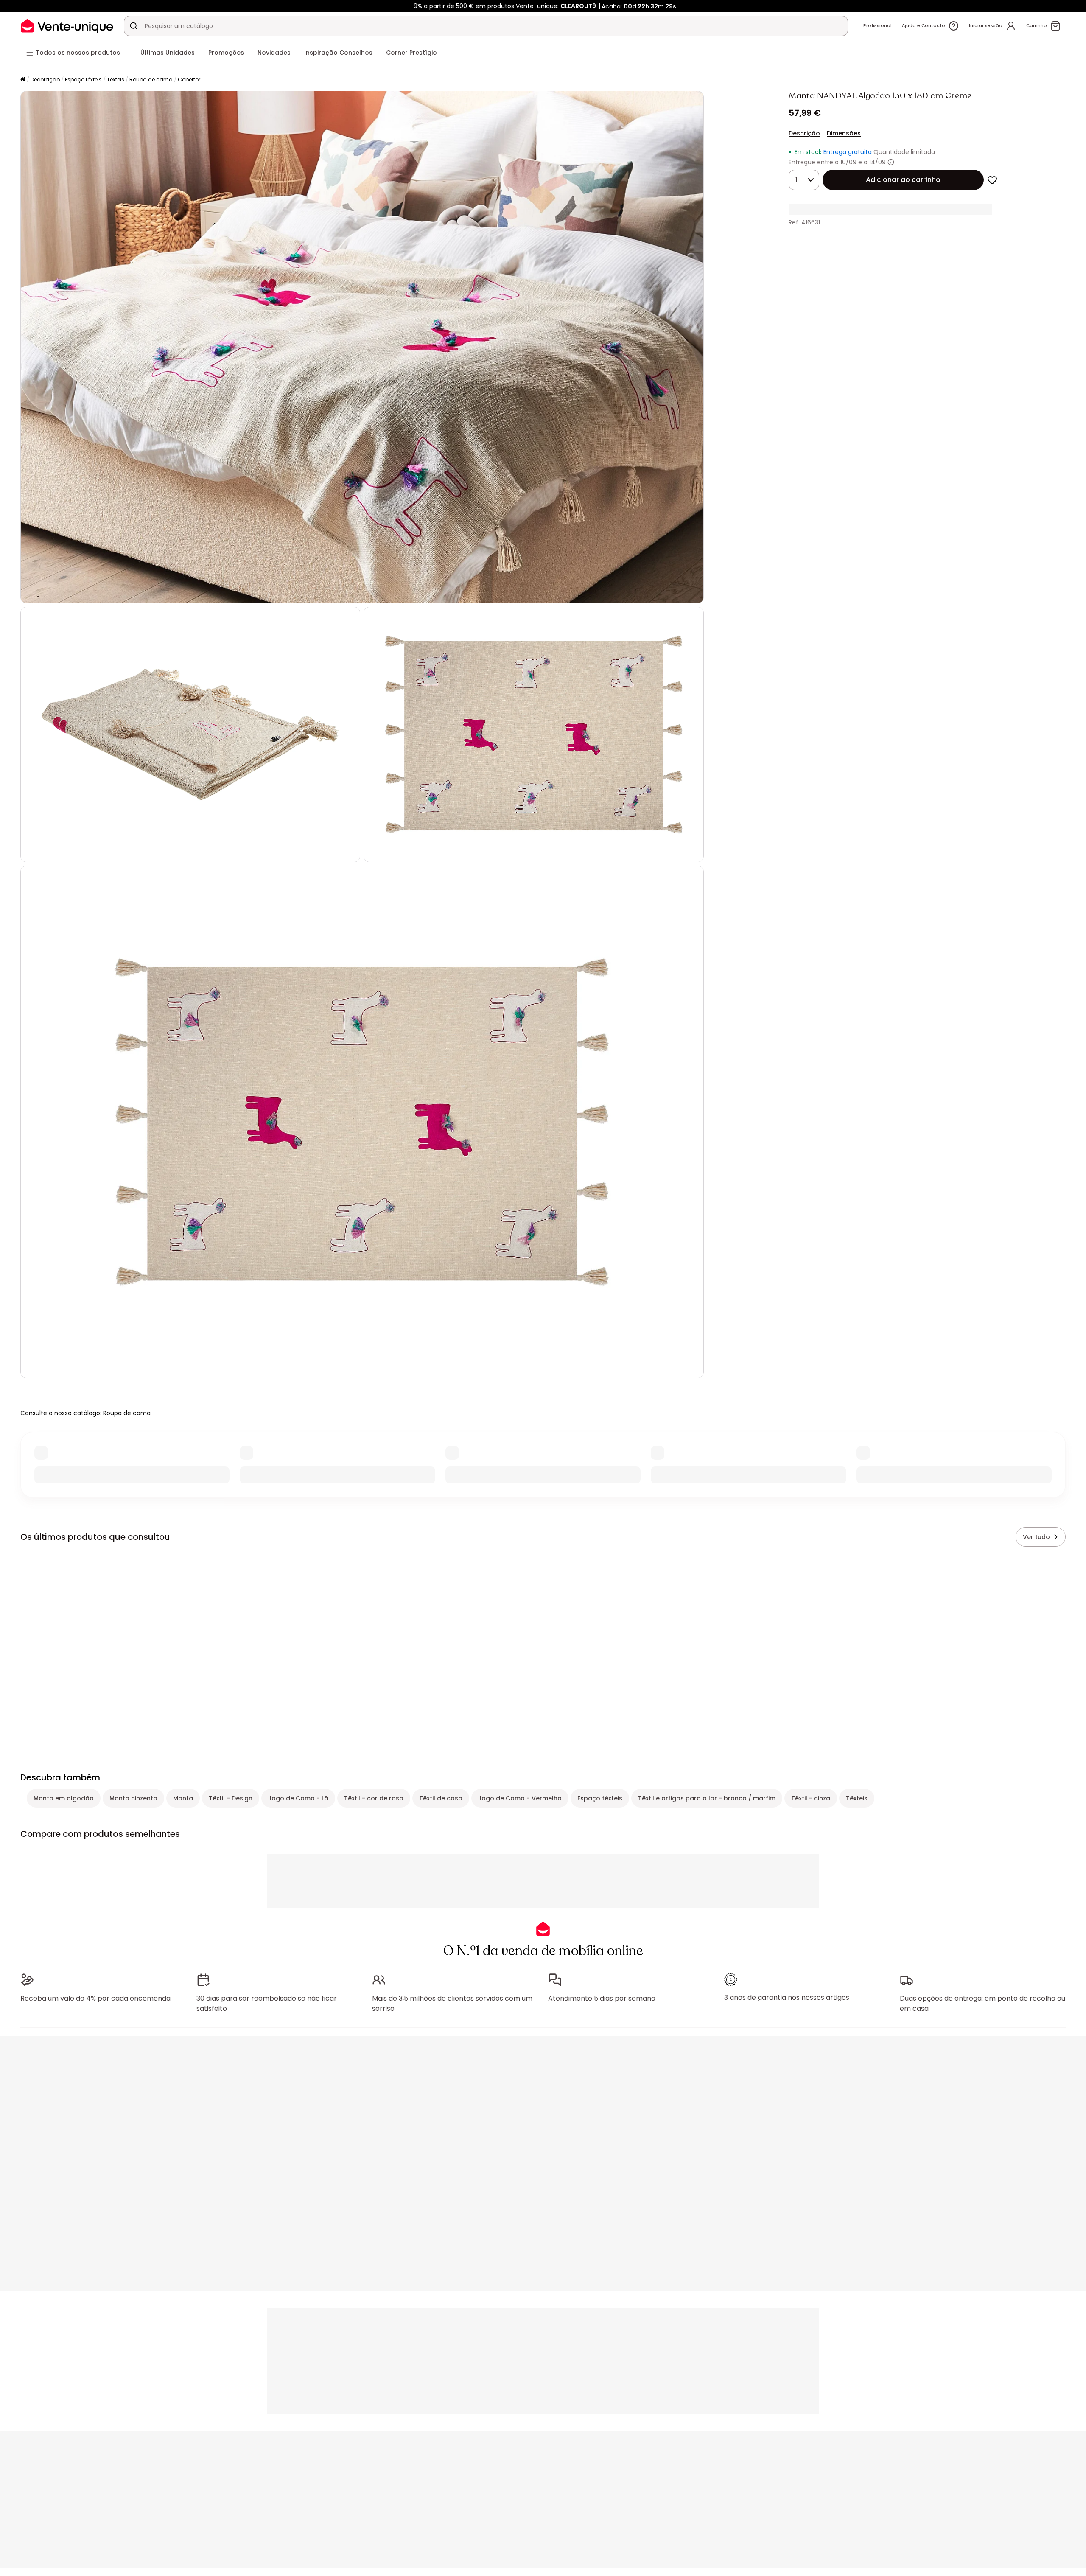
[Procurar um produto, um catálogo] (134, 26)
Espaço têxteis (83, 80)
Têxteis (116, 80)
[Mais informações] (891, 162)
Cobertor (189, 80)
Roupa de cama (151, 80)
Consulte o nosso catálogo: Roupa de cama (85, 1413)
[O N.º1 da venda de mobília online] (67, 26)
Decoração (45, 80)
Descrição (804, 133)
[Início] (23, 80)
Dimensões (844, 133)
